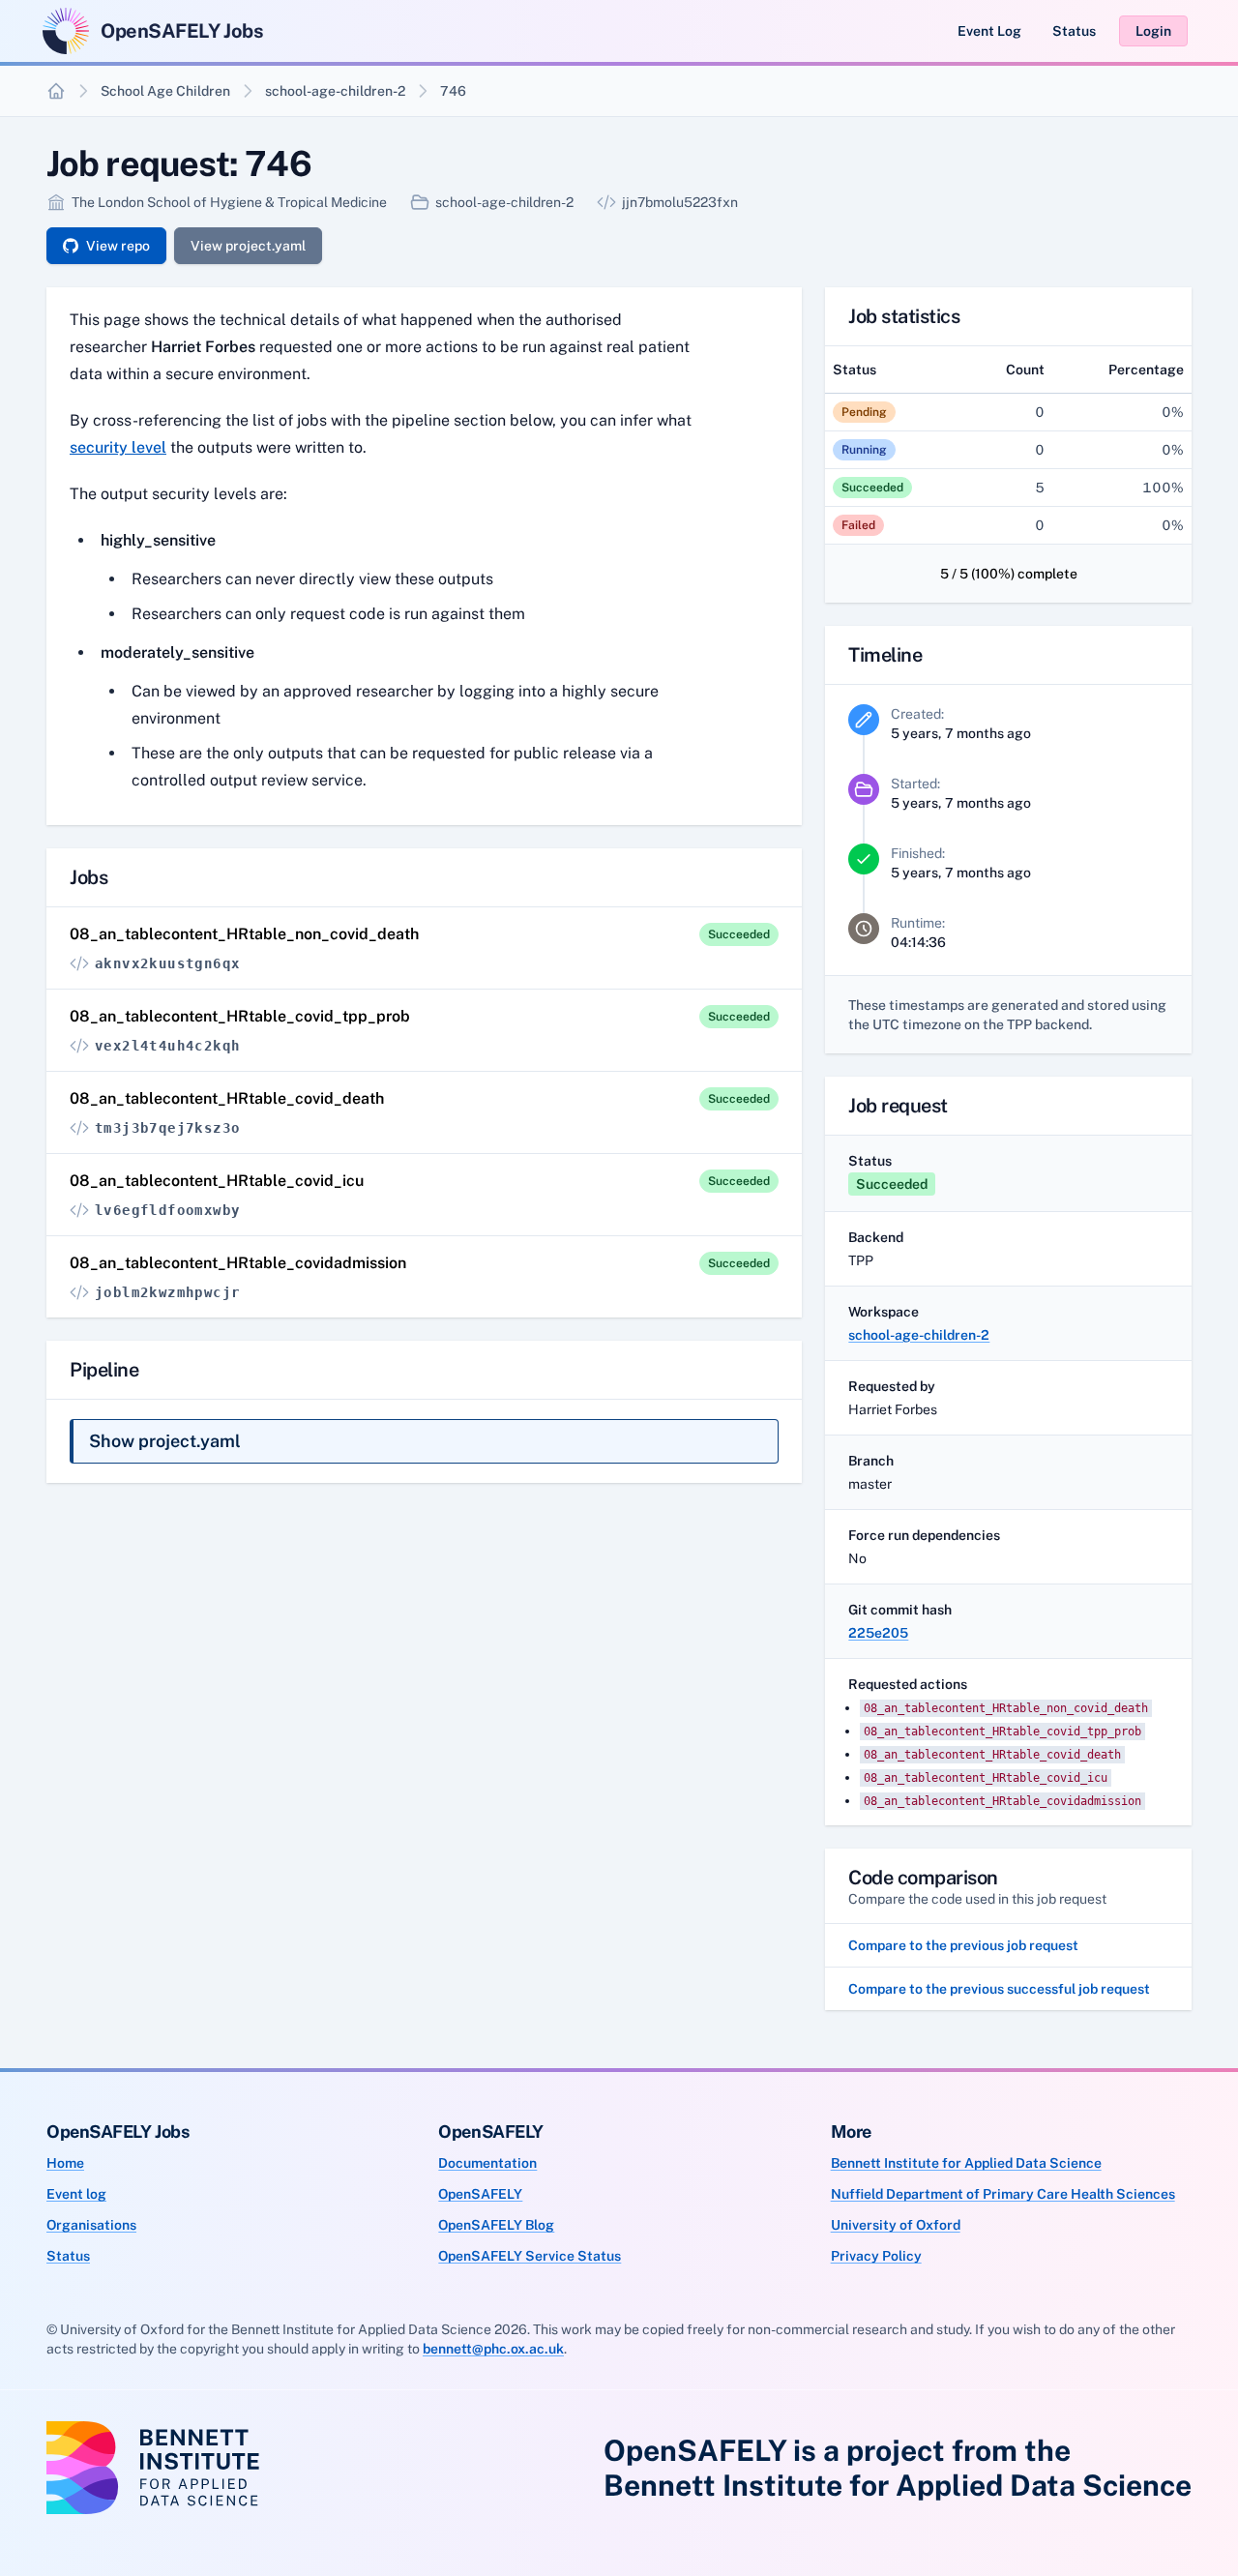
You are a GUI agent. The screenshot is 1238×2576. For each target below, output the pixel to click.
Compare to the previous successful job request (999, 1989)
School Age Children (165, 91)
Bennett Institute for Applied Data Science (966, 2163)
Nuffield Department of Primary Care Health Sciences (1003, 2194)
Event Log (989, 31)
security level (118, 447)
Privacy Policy (876, 2256)
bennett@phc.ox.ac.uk (493, 2349)
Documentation (487, 2163)
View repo (118, 246)
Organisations (91, 2225)
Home (65, 2163)
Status (1074, 31)
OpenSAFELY (480, 2194)
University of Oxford (896, 2225)
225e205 (878, 1633)
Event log (76, 2194)
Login (1153, 31)
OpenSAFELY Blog (496, 2225)
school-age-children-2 (335, 91)
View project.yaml (248, 246)
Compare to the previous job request (963, 1945)
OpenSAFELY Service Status (530, 2256)
